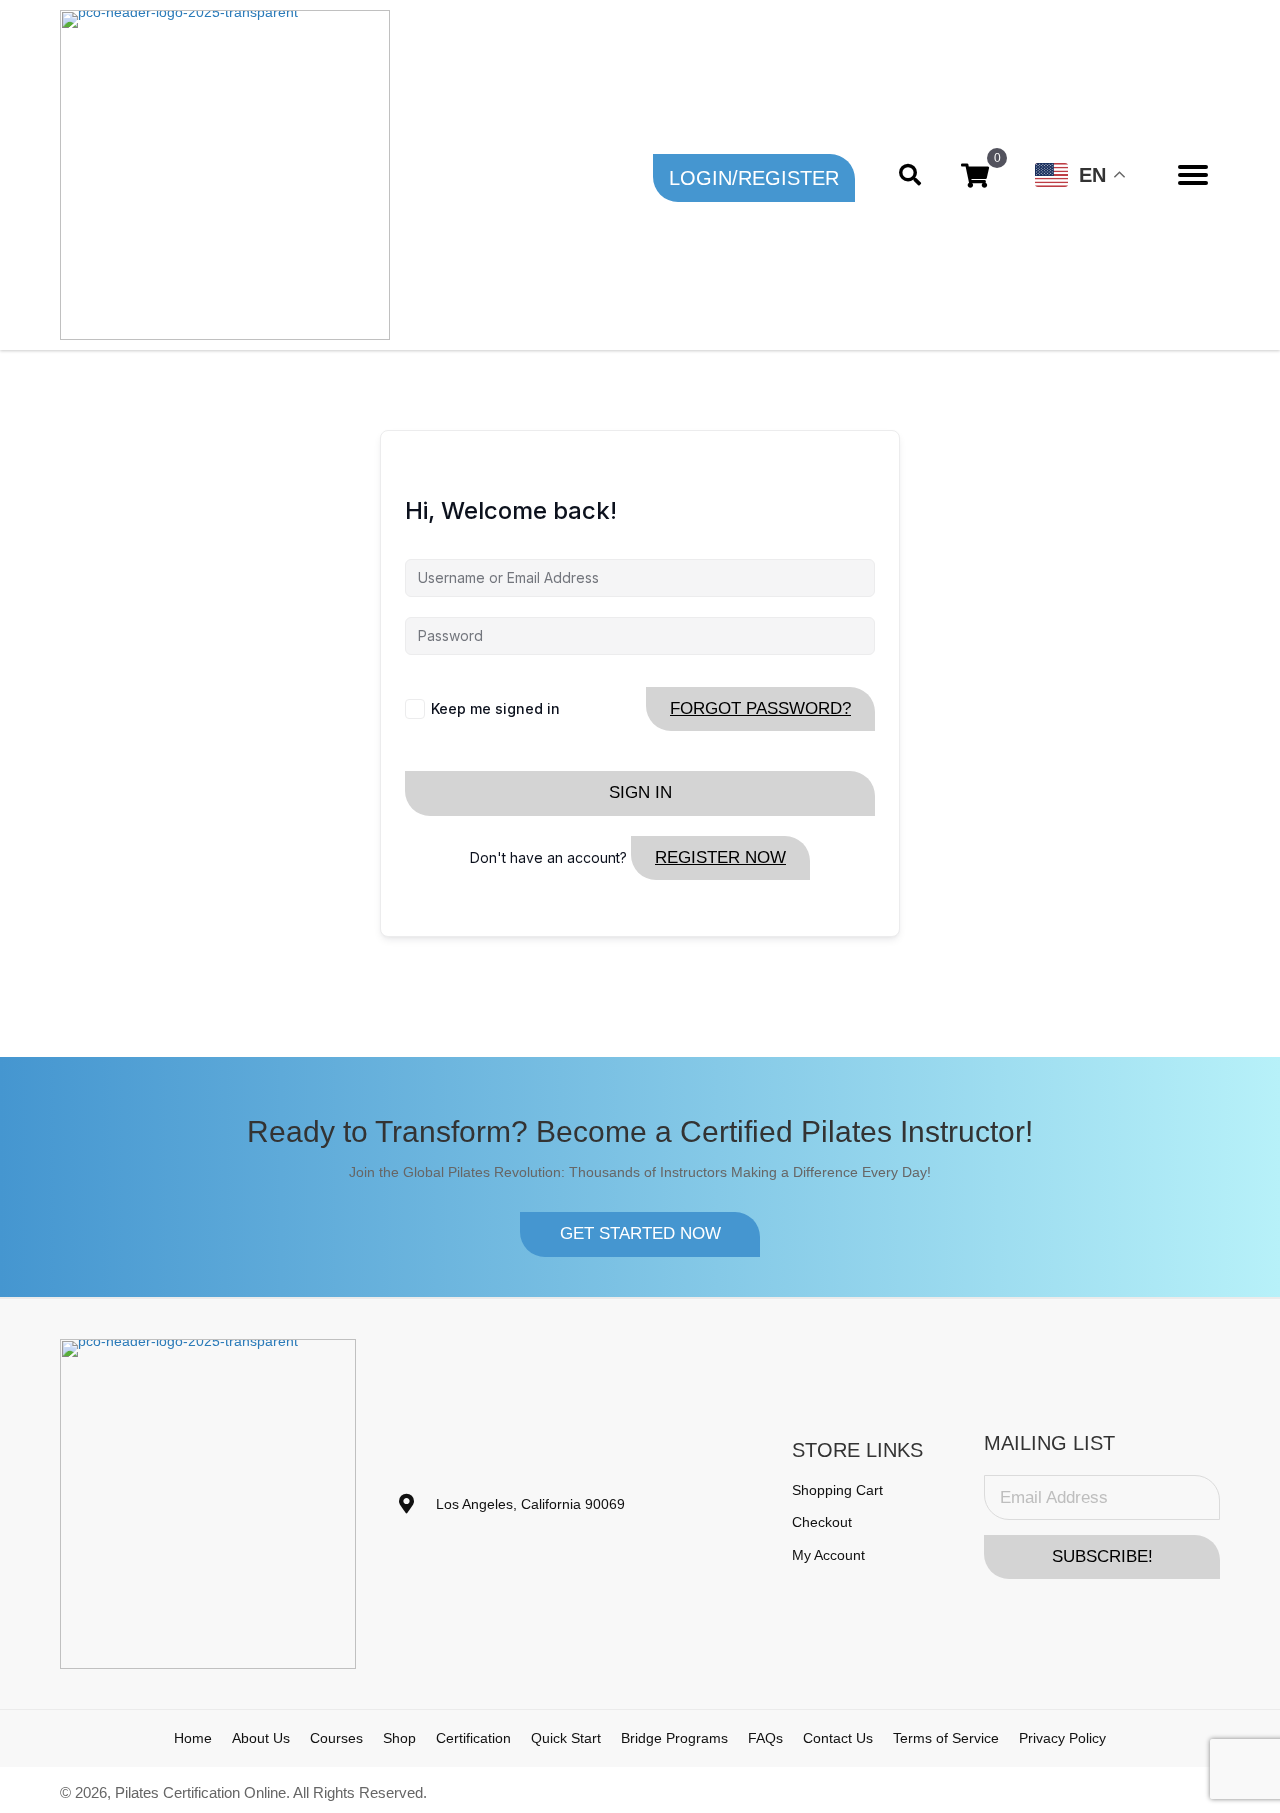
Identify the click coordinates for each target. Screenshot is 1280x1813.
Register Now (720, 857)
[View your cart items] (975, 175)
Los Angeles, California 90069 (530, 1504)
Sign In (640, 792)
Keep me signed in (495, 708)
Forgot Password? (760, 708)
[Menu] (1193, 175)
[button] (754, 178)
